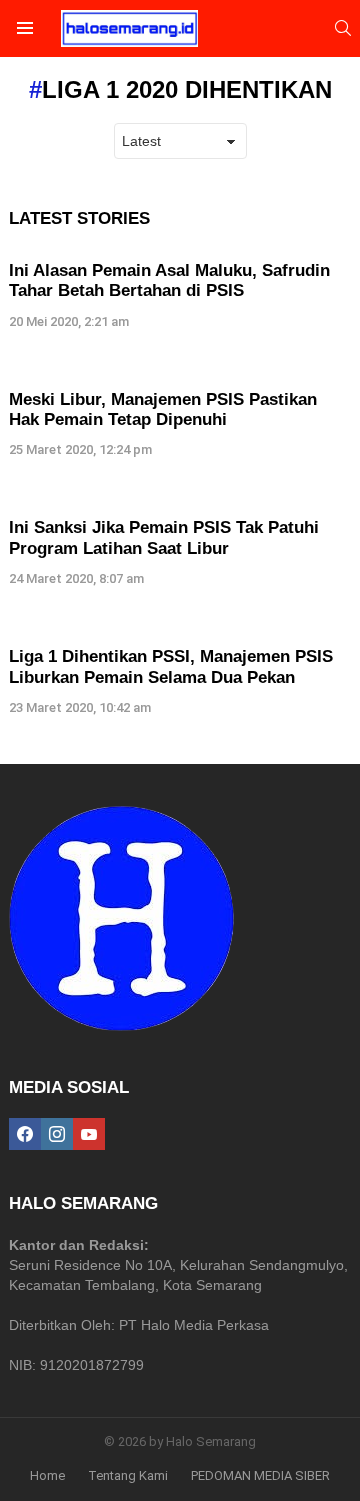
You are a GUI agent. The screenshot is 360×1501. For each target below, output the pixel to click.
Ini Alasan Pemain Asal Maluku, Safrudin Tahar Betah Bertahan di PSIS (169, 280)
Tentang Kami (128, 1475)
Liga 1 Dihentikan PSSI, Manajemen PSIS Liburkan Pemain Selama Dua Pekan (171, 666)
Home (47, 1475)
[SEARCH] (343, 28)
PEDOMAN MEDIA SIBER (260, 1475)
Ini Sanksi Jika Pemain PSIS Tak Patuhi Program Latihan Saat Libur (164, 537)
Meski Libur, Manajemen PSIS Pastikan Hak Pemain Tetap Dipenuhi (163, 409)
